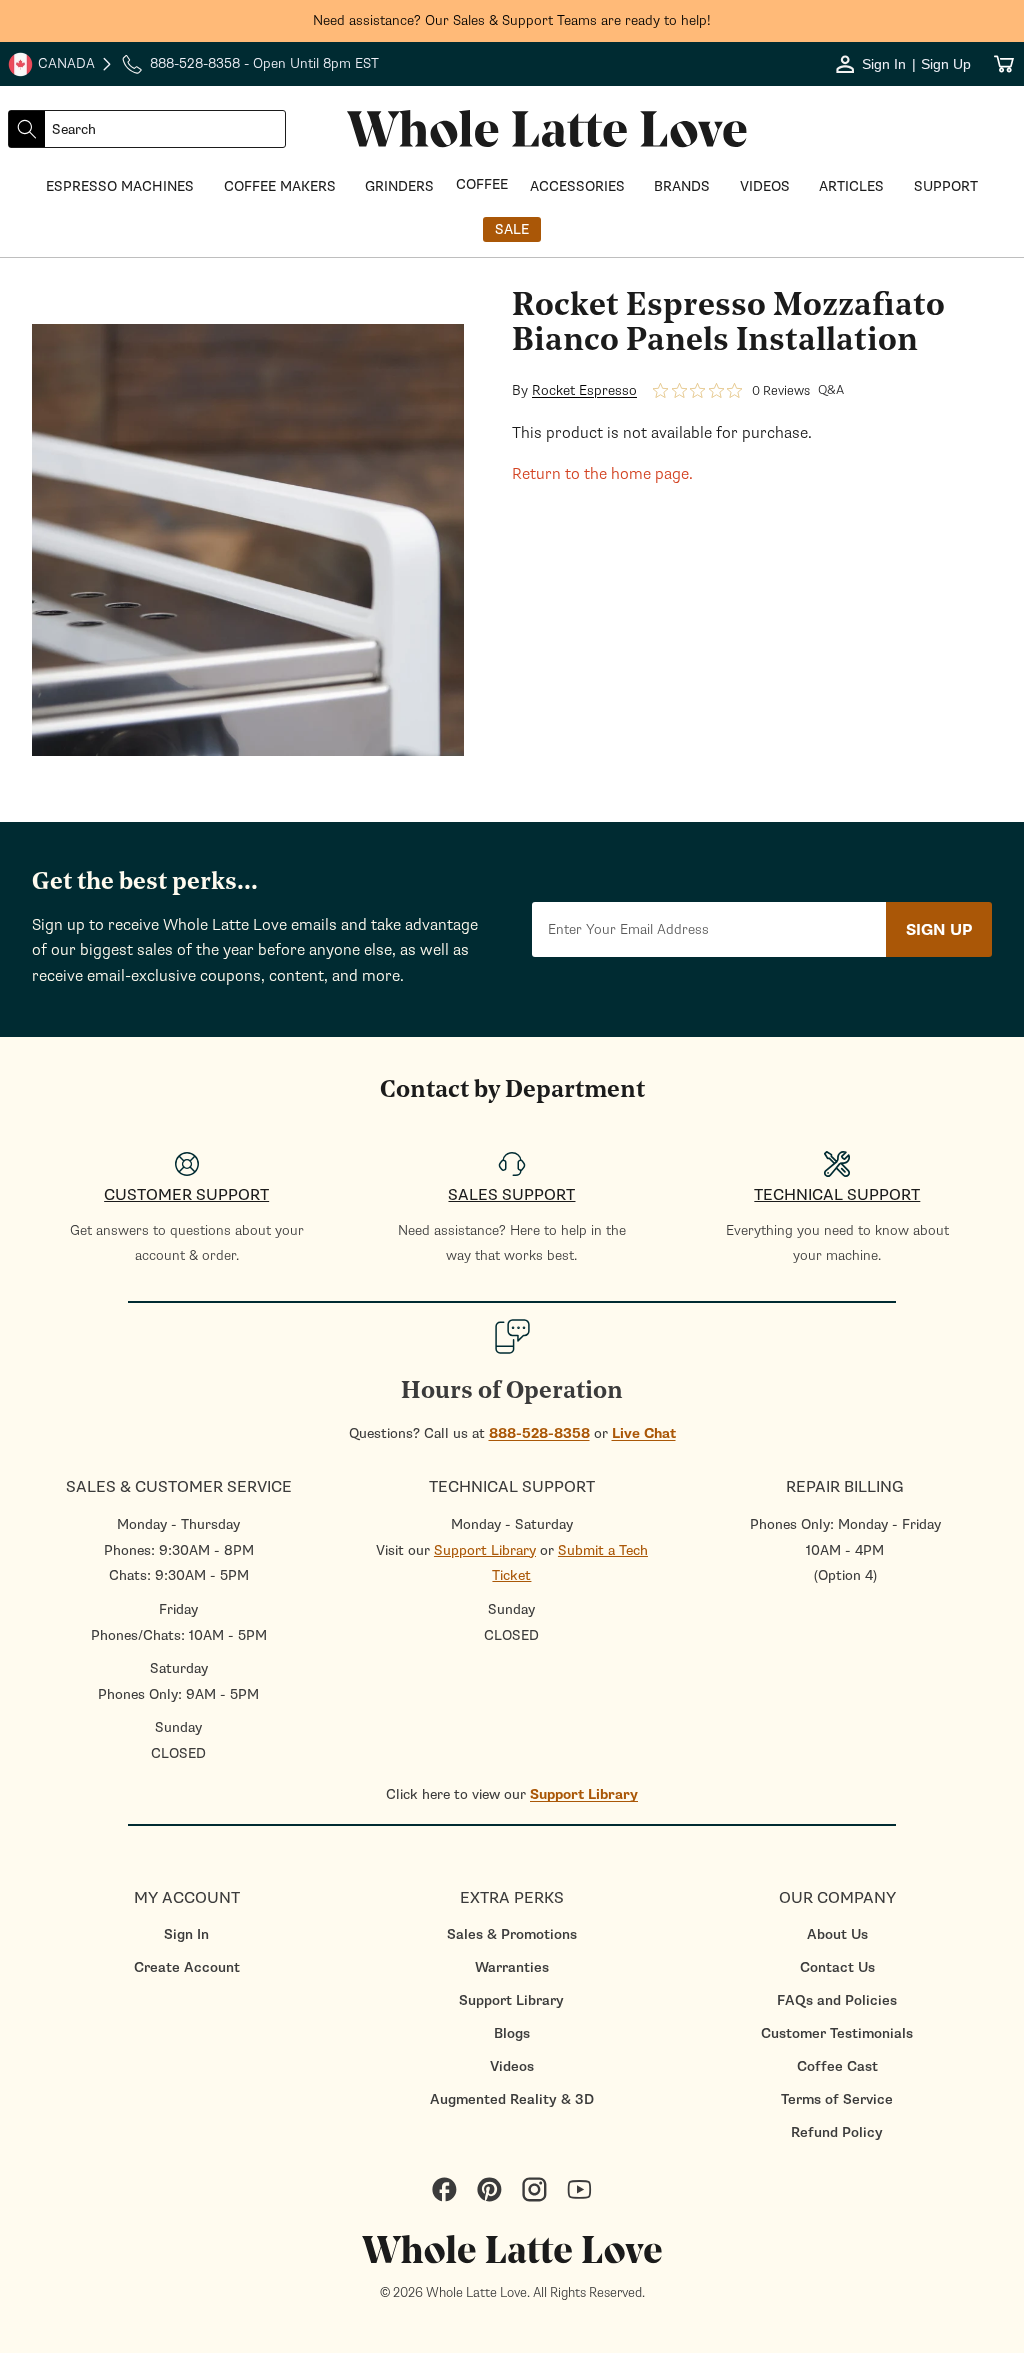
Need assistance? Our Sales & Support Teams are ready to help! (512, 20)
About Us (837, 1934)
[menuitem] (186, 1934)
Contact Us (837, 1967)
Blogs (512, 2033)
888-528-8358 (539, 1433)
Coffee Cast (837, 2066)
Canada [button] (51, 66)
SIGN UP (939, 930)
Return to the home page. (602, 474)
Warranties (512, 1967)
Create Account (187, 1967)
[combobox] (165, 129)
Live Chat (644, 1433)
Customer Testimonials (837, 2033)
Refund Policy (837, 2132)
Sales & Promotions (512, 1934)
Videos (512, 2066)
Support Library (485, 1550)
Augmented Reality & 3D (512, 2099)
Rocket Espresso (584, 391)
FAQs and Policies (837, 2000)
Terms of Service (837, 2099)
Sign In (186, 1934)
